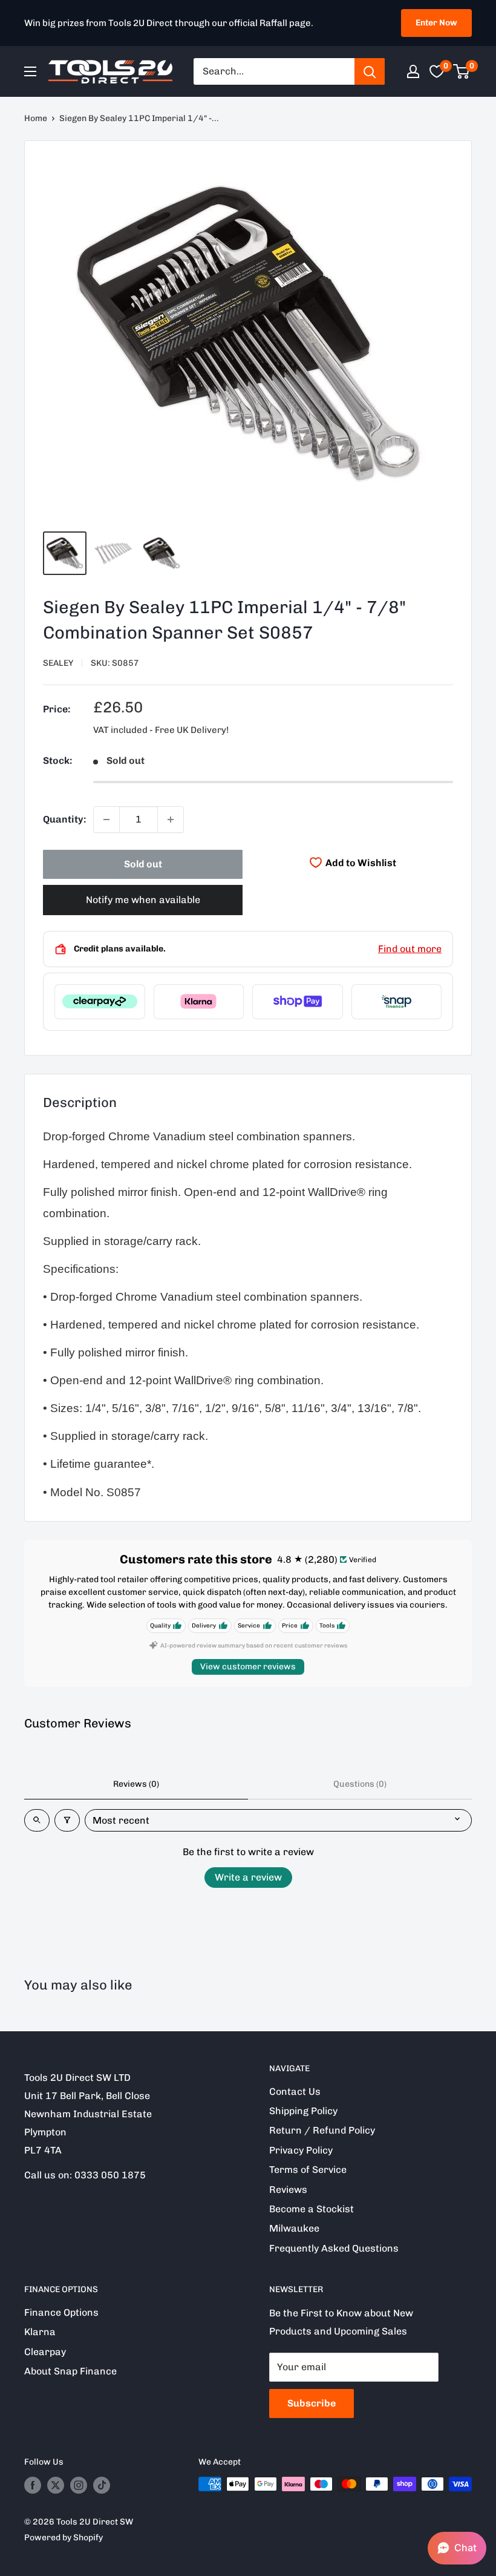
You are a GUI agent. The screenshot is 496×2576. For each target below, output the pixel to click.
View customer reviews (248, 1667)
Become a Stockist (312, 2209)
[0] (462, 71)
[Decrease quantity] (106, 820)
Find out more (410, 949)
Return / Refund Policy (322, 2130)
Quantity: (64, 819)
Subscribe (312, 2403)
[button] (457, 2548)
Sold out (143, 864)
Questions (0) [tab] (360, 1784)
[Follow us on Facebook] (33, 2485)
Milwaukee (294, 2228)
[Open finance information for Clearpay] (100, 1002)
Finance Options (61, 2312)
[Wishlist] (437, 71)
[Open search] (37, 1820)
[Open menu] (30, 71)
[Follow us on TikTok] (102, 2485)
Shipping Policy (303, 2111)
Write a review (248, 1877)
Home (36, 118)
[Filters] (67, 1820)
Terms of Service (308, 2170)
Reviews (288, 2190)
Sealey (58, 663)
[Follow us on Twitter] (56, 2485)
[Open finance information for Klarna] (199, 1002)
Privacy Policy (301, 2150)
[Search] (370, 71)
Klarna (40, 2332)
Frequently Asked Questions (334, 2248)
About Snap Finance (70, 2371)
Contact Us (295, 2091)
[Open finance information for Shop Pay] (298, 1002)
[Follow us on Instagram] (79, 2485)
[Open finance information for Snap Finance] (397, 1002)
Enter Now (436, 23)
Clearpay (45, 2352)
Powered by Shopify (64, 2538)
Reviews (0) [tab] (136, 1784)
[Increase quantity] (171, 820)
